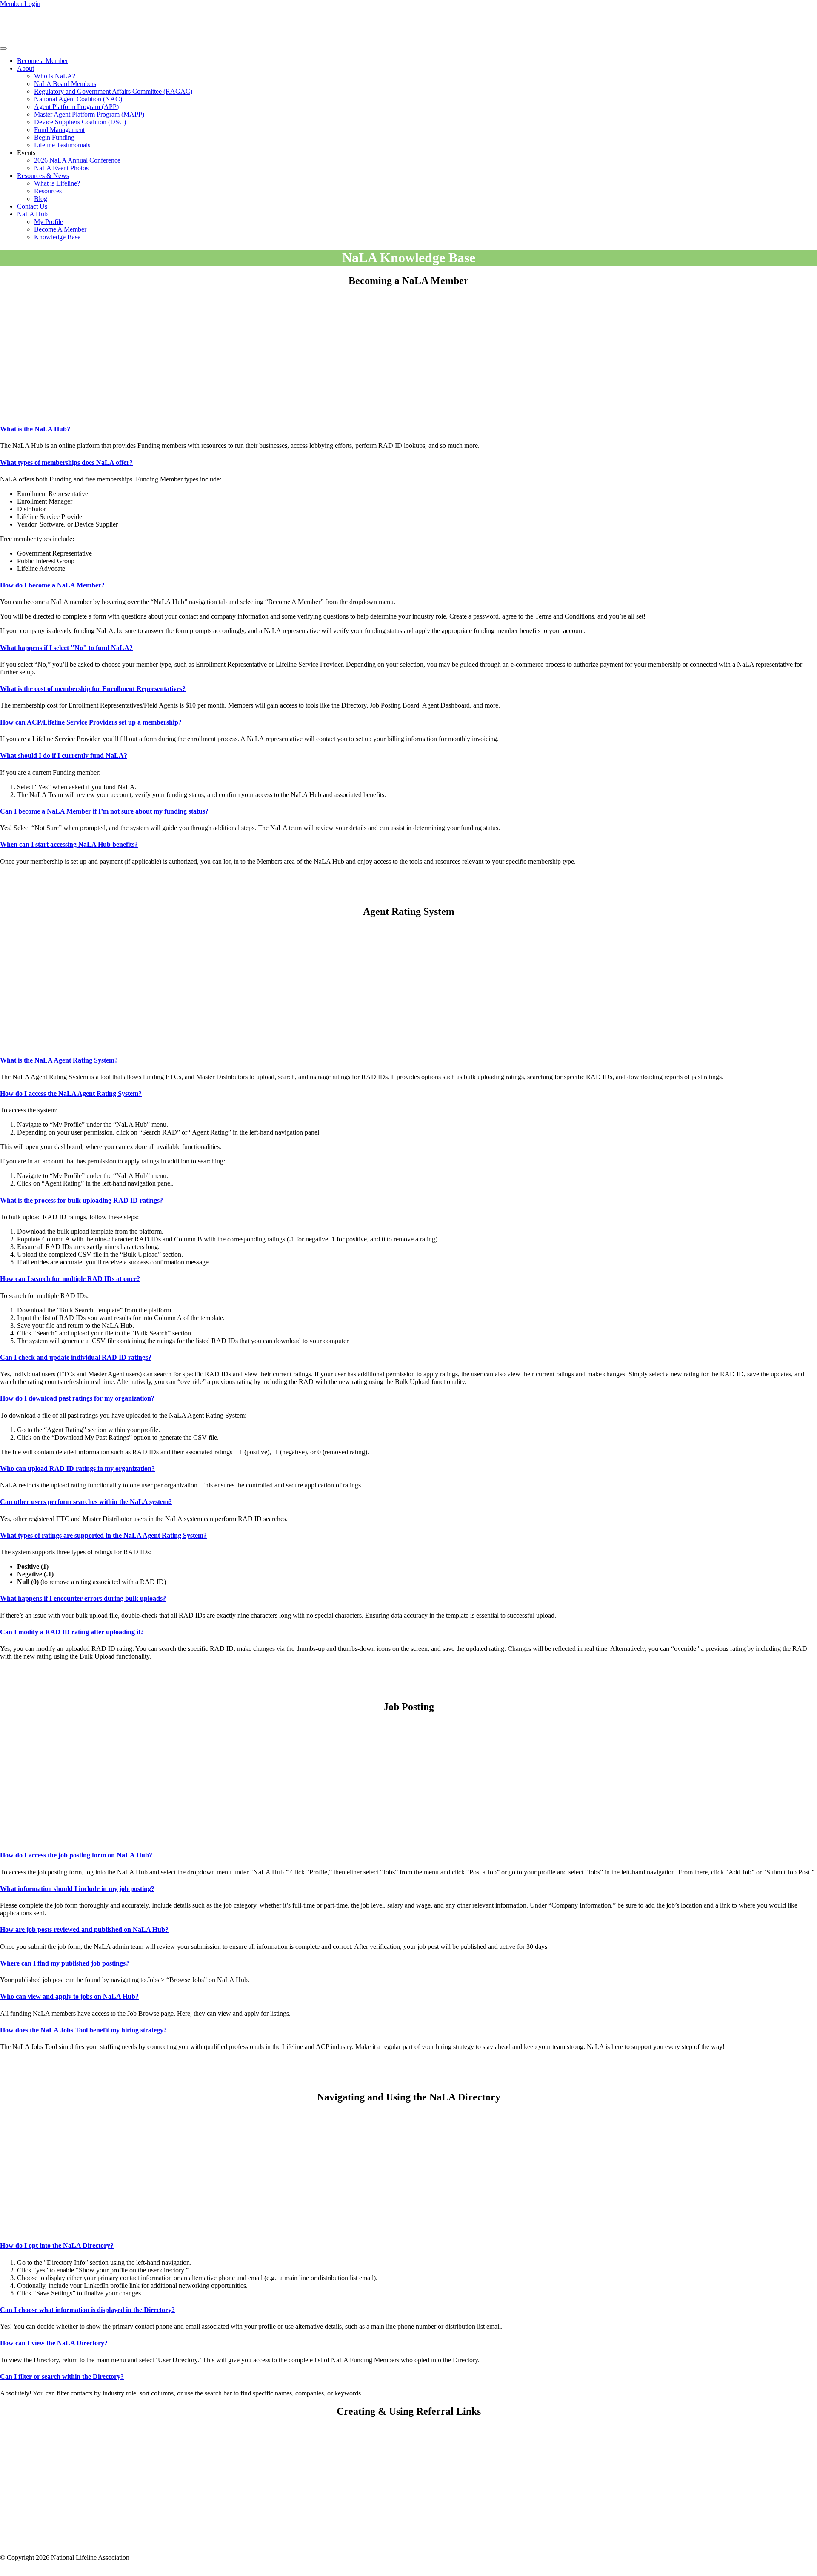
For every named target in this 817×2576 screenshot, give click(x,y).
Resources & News (43, 176)
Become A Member (60, 229)
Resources (48, 191)
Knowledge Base (57, 237)
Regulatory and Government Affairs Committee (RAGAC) (113, 91)
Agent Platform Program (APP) (76, 107)
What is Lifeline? (57, 183)
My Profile (49, 222)
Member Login (20, 4)
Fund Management (59, 130)
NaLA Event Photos (61, 168)
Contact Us (32, 206)
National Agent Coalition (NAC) (78, 99)
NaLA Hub (32, 214)
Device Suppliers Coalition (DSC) (80, 122)
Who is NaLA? (55, 76)
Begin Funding (54, 137)
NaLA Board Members (65, 84)
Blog (41, 199)
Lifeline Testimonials (62, 145)
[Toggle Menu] (3, 49)
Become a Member (43, 61)
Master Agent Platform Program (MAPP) (89, 114)
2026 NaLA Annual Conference (77, 160)
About (26, 68)
